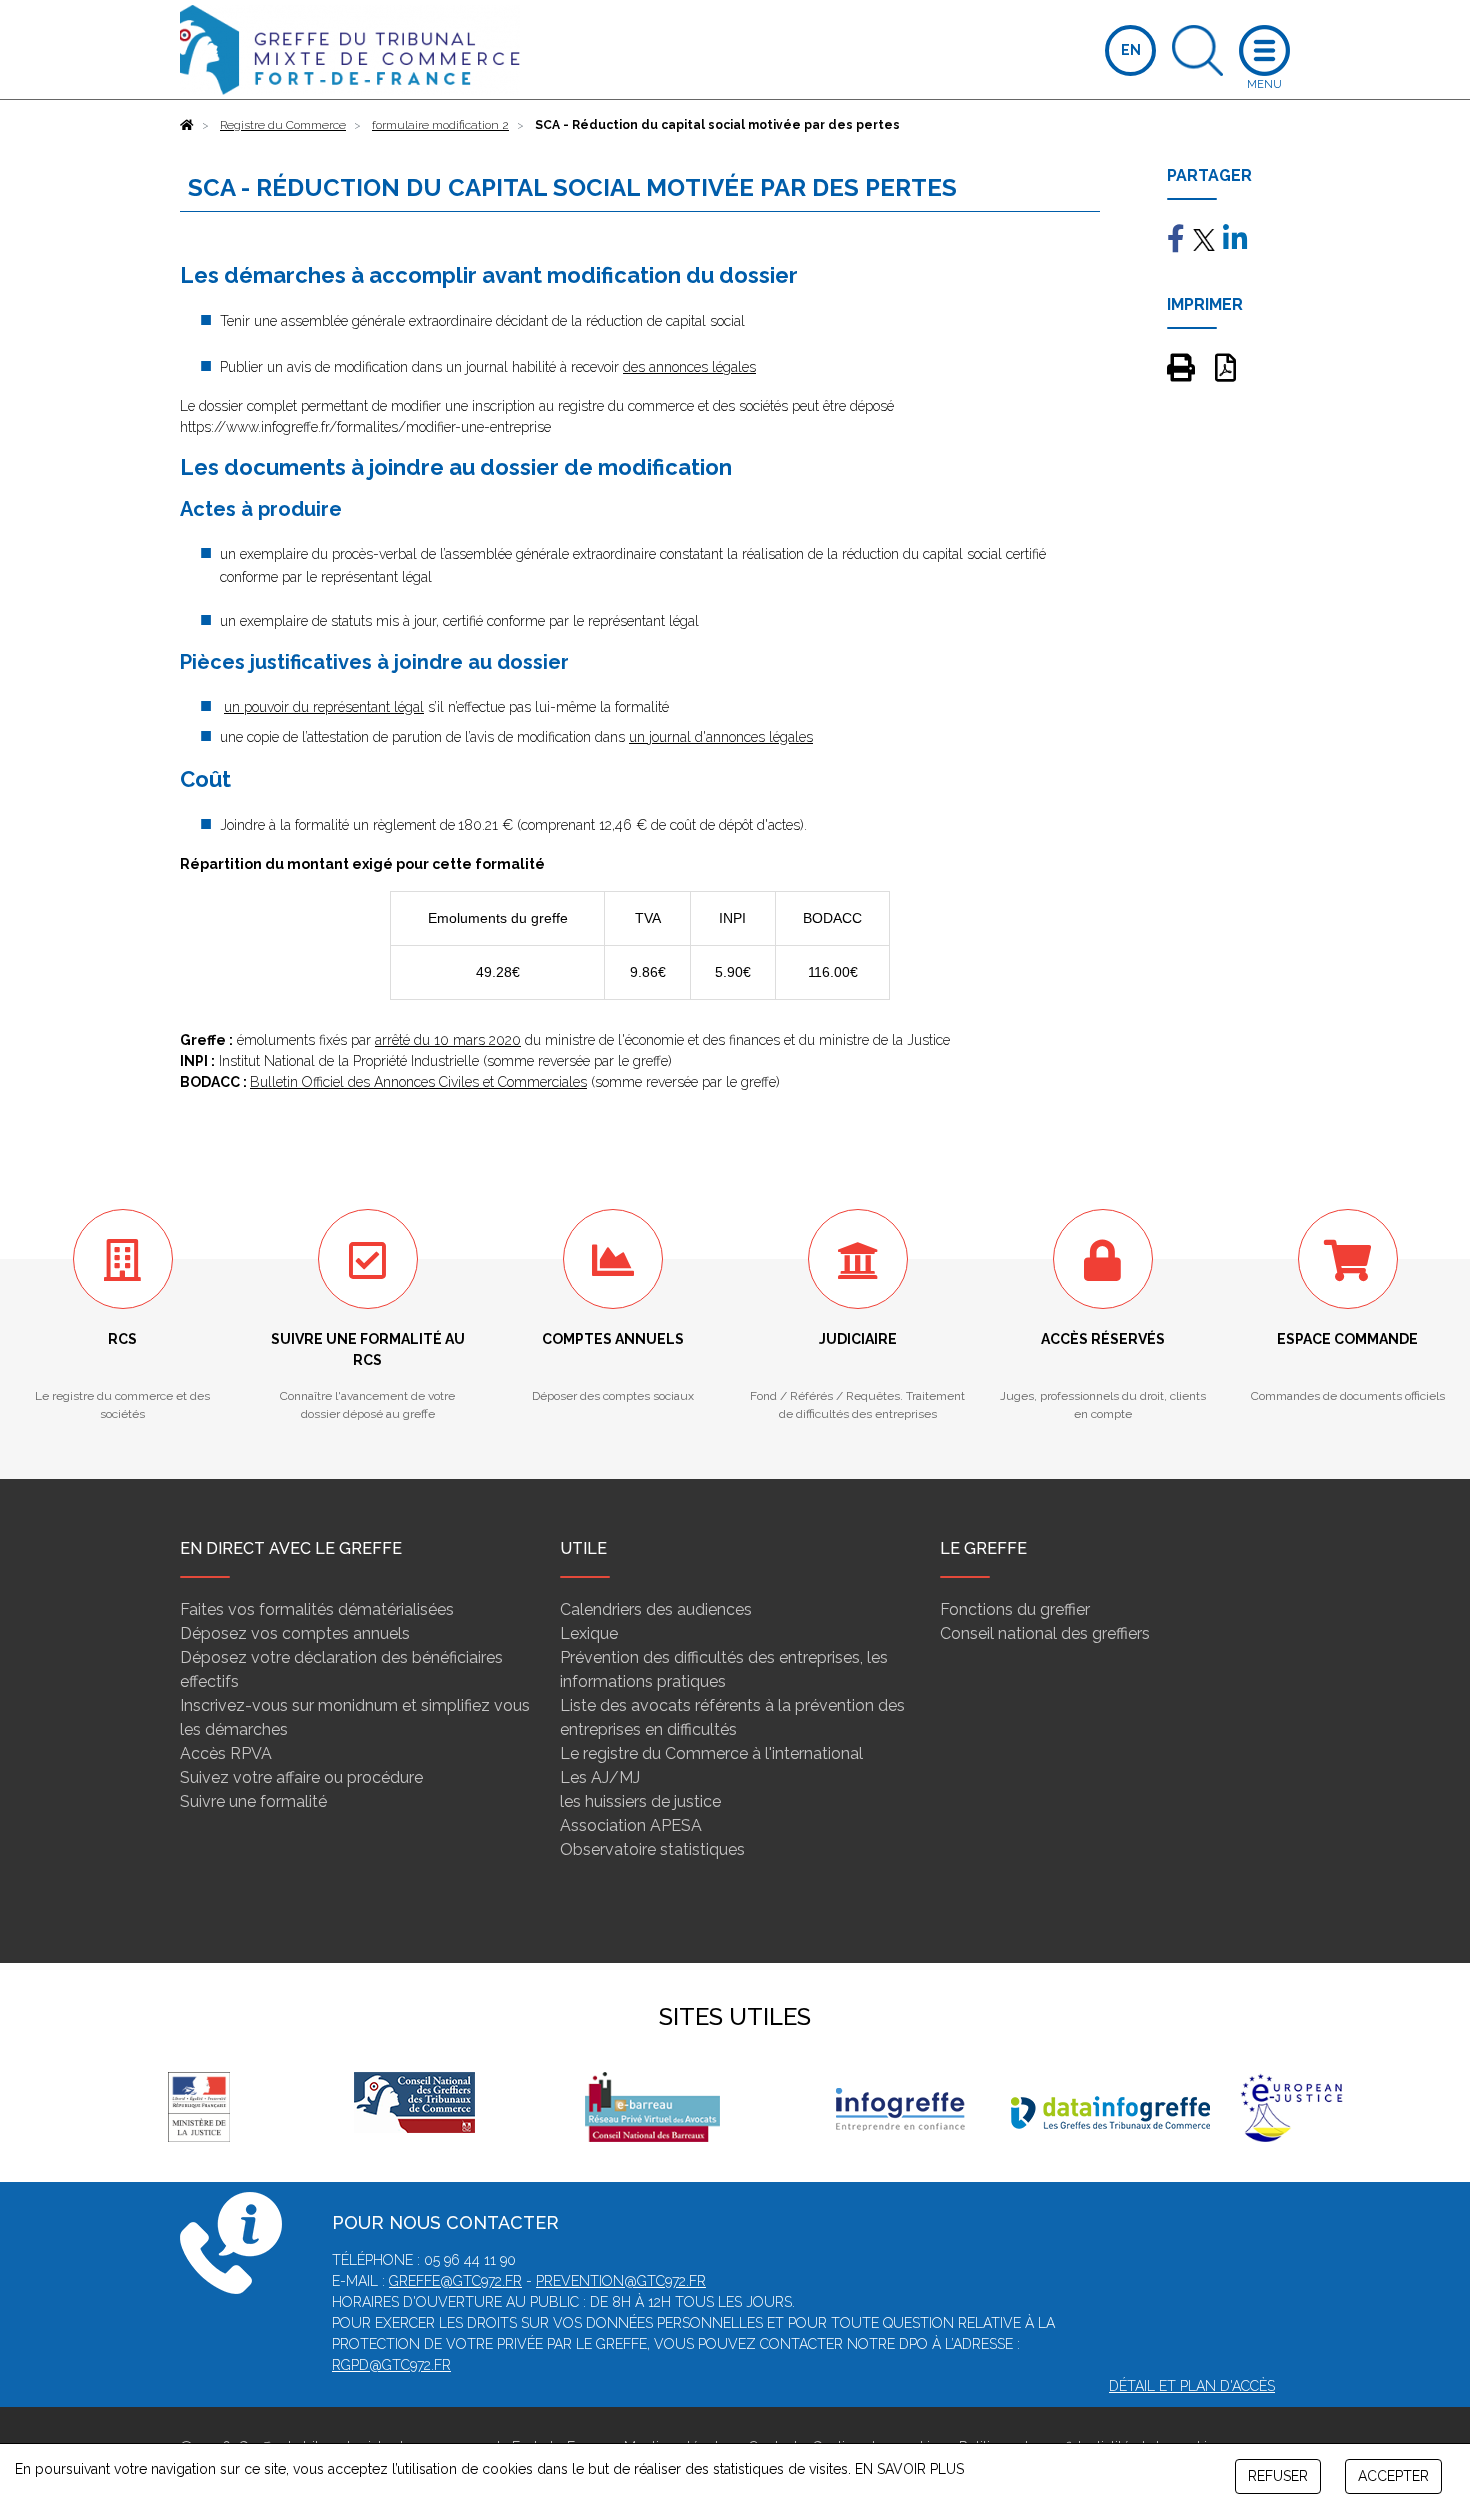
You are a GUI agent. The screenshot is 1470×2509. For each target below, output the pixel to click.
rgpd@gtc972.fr (391, 2365)
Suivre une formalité (253, 1801)
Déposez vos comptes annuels (295, 1633)
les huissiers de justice (640, 1801)
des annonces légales (689, 367)
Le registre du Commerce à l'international (711, 1753)
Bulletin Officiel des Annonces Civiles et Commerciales (418, 1082)
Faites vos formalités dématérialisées (317, 1609)
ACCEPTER (1393, 2476)
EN (1131, 50)
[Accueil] (187, 125)
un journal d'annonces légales (721, 737)
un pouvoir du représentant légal (324, 707)
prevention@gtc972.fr (621, 2281)
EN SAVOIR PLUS (909, 2469)
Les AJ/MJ (600, 1777)
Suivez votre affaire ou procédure (301, 1777)
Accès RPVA (226, 1753)
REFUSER (1278, 2476)
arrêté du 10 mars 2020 (448, 1040)
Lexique (589, 1633)
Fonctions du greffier (1015, 1609)
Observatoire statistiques (652, 1849)
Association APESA (631, 1825)
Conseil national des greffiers (1045, 1633)
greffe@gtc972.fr (455, 2281)
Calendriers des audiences (656, 1609)
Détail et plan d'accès (1192, 2386)
